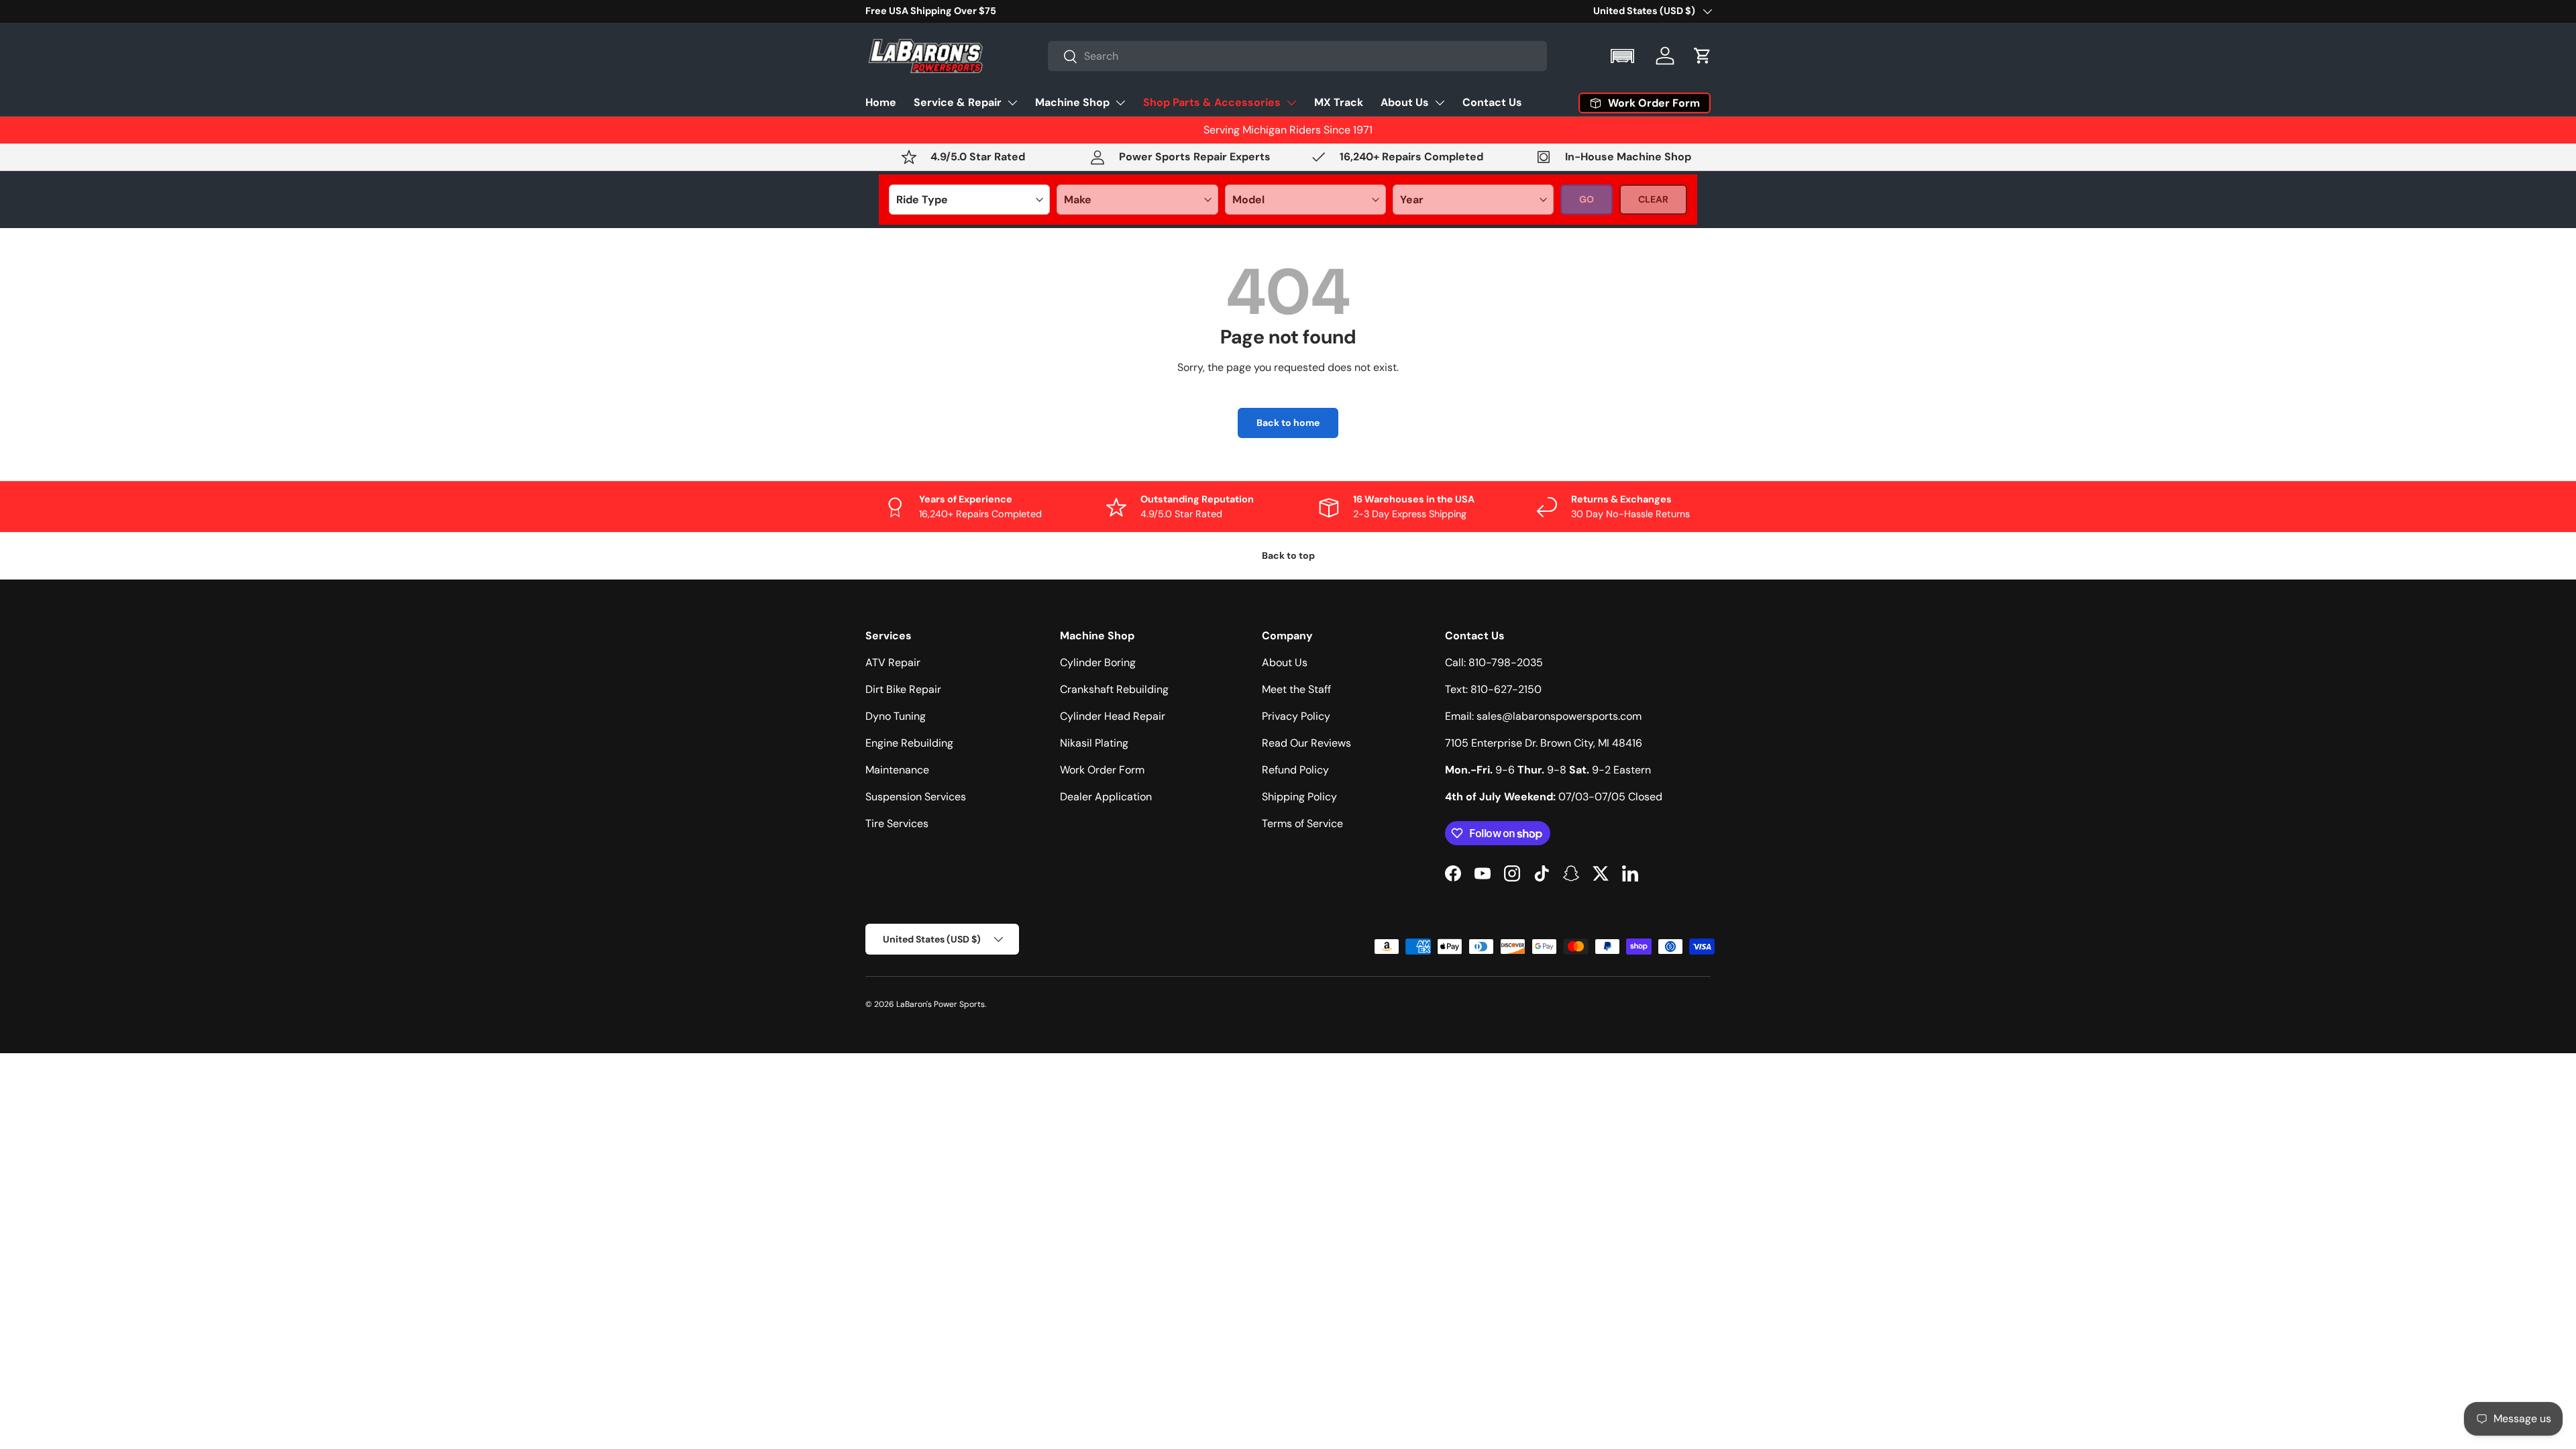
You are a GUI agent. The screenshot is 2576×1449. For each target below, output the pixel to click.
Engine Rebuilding (909, 743)
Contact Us (1492, 102)
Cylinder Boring (1098, 662)
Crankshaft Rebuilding (1114, 689)
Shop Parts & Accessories (1212, 102)
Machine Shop (1072, 102)
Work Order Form (1102, 770)
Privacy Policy (1296, 716)
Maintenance (897, 770)
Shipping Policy (1299, 797)
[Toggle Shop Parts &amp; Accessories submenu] (1291, 103)
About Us (1405, 102)
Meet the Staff (1296, 689)
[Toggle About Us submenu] (1440, 103)
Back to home (1288, 423)
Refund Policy (1295, 770)
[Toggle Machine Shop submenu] (1120, 103)
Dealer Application (1106, 797)
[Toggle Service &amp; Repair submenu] (1012, 103)
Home (881, 102)
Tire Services (897, 823)
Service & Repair (958, 102)
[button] (1624, 56)
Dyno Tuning (896, 716)
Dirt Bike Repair (903, 689)
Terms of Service (1302, 823)
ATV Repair (893, 662)
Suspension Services (916, 797)
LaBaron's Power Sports (941, 1004)
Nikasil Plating (1094, 743)
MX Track (1339, 102)
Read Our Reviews (1306, 743)
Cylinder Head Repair (1113, 716)
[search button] (1063, 57)
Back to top (1288, 555)
